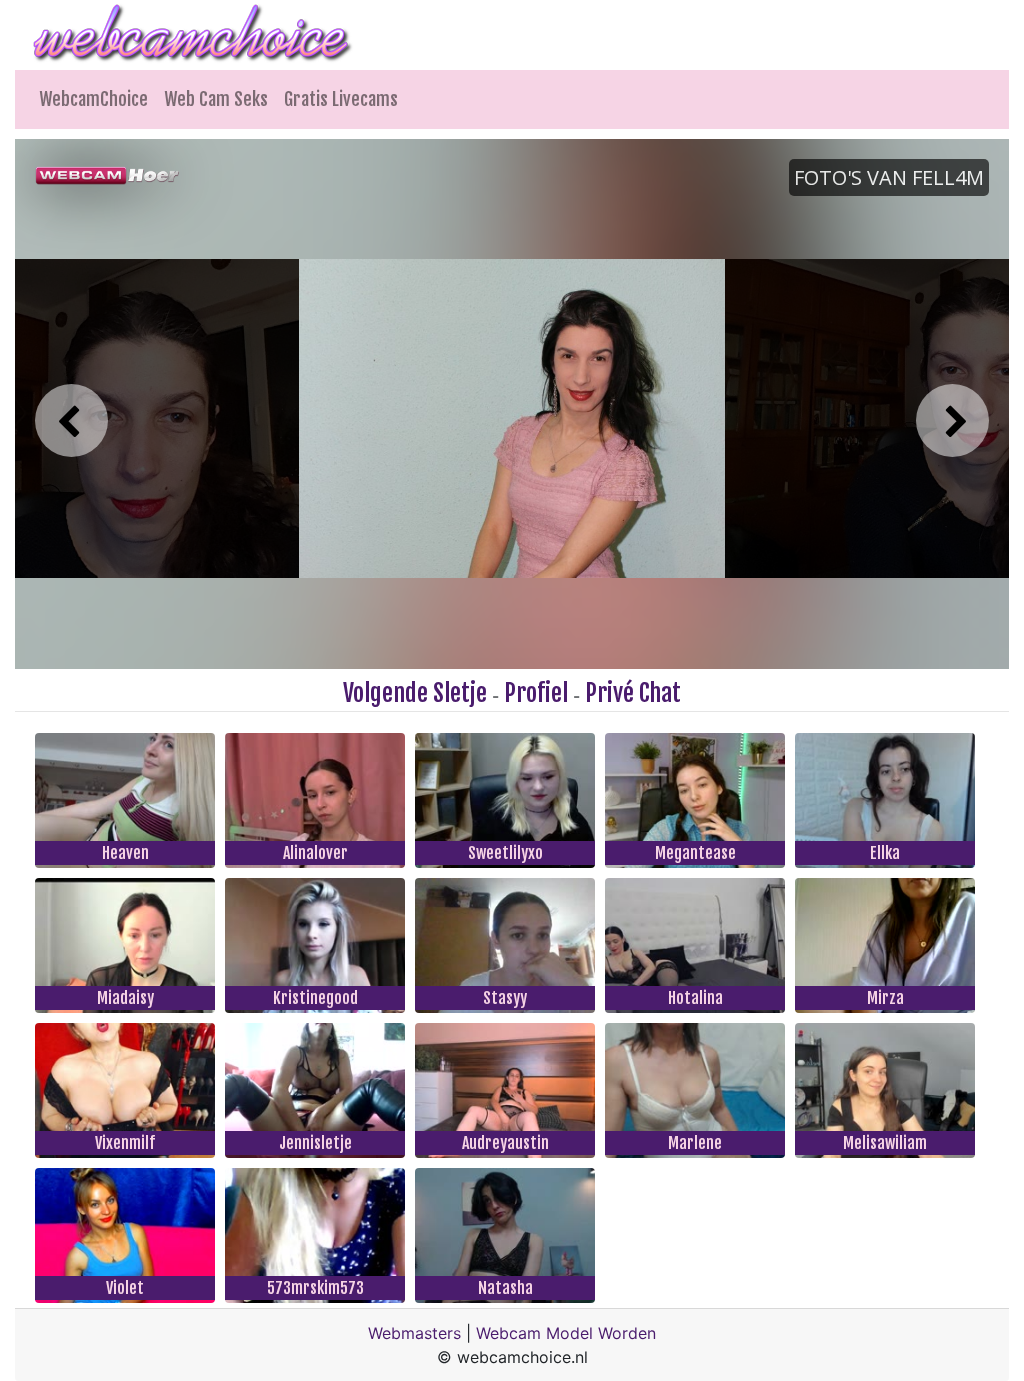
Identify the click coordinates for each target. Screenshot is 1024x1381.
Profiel (536, 693)
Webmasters (414, 1333)
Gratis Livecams (341, 99)
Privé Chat (633, 693)
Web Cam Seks (216, 99)
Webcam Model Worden (566, 1333)
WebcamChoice (93, 99)
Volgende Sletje (415, 693)
